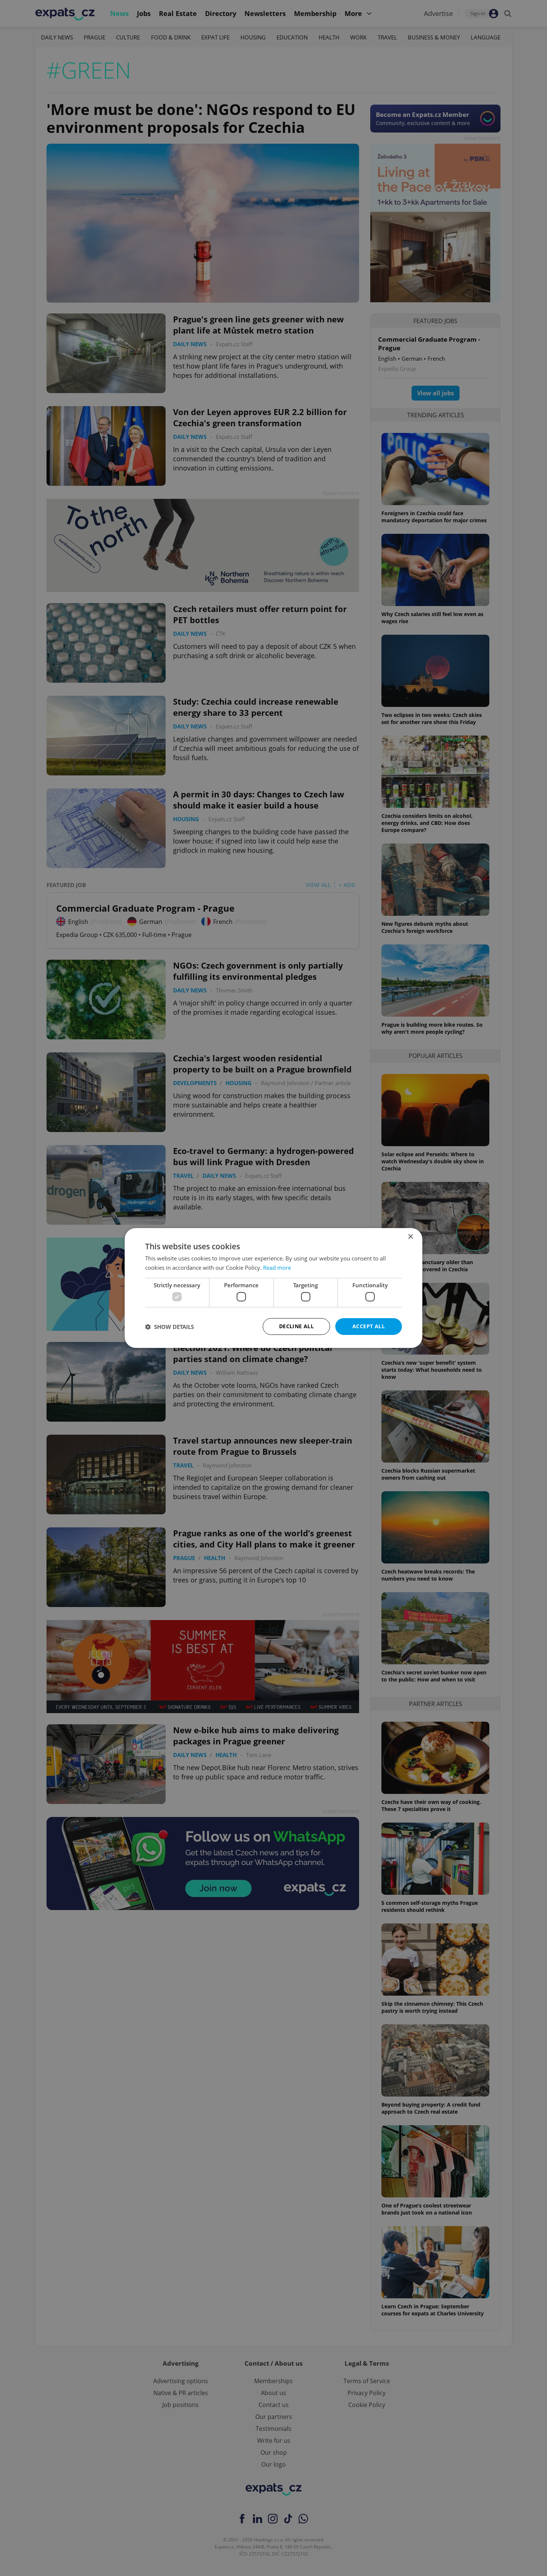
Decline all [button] (296, 1326)
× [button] (410, 1237)
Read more (277, 1268)
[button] (169, 1327)
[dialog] (273, 1288)
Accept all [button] (369, 1326)
